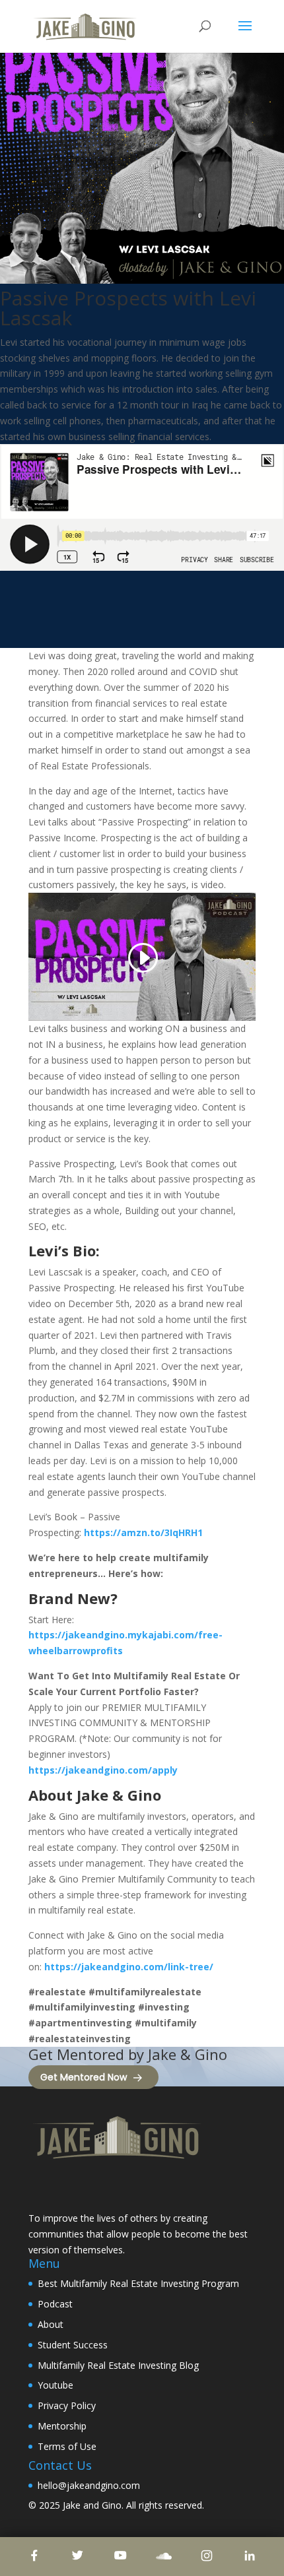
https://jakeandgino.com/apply (103, 1770)
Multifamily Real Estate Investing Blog (118, 2365)
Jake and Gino (92, 2505)
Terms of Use (67, 2446)
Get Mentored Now (84, 2077)
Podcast (55, 2304)
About (51, 2324)
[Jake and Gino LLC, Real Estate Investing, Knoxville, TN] (78, 2188)
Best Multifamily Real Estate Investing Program (138, 2283)
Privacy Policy (67, 2405)
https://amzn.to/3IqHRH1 (143, 1532)
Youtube (55, 2385)
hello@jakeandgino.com (89, 2485)
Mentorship (62, 2426)
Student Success (73, 2345)
